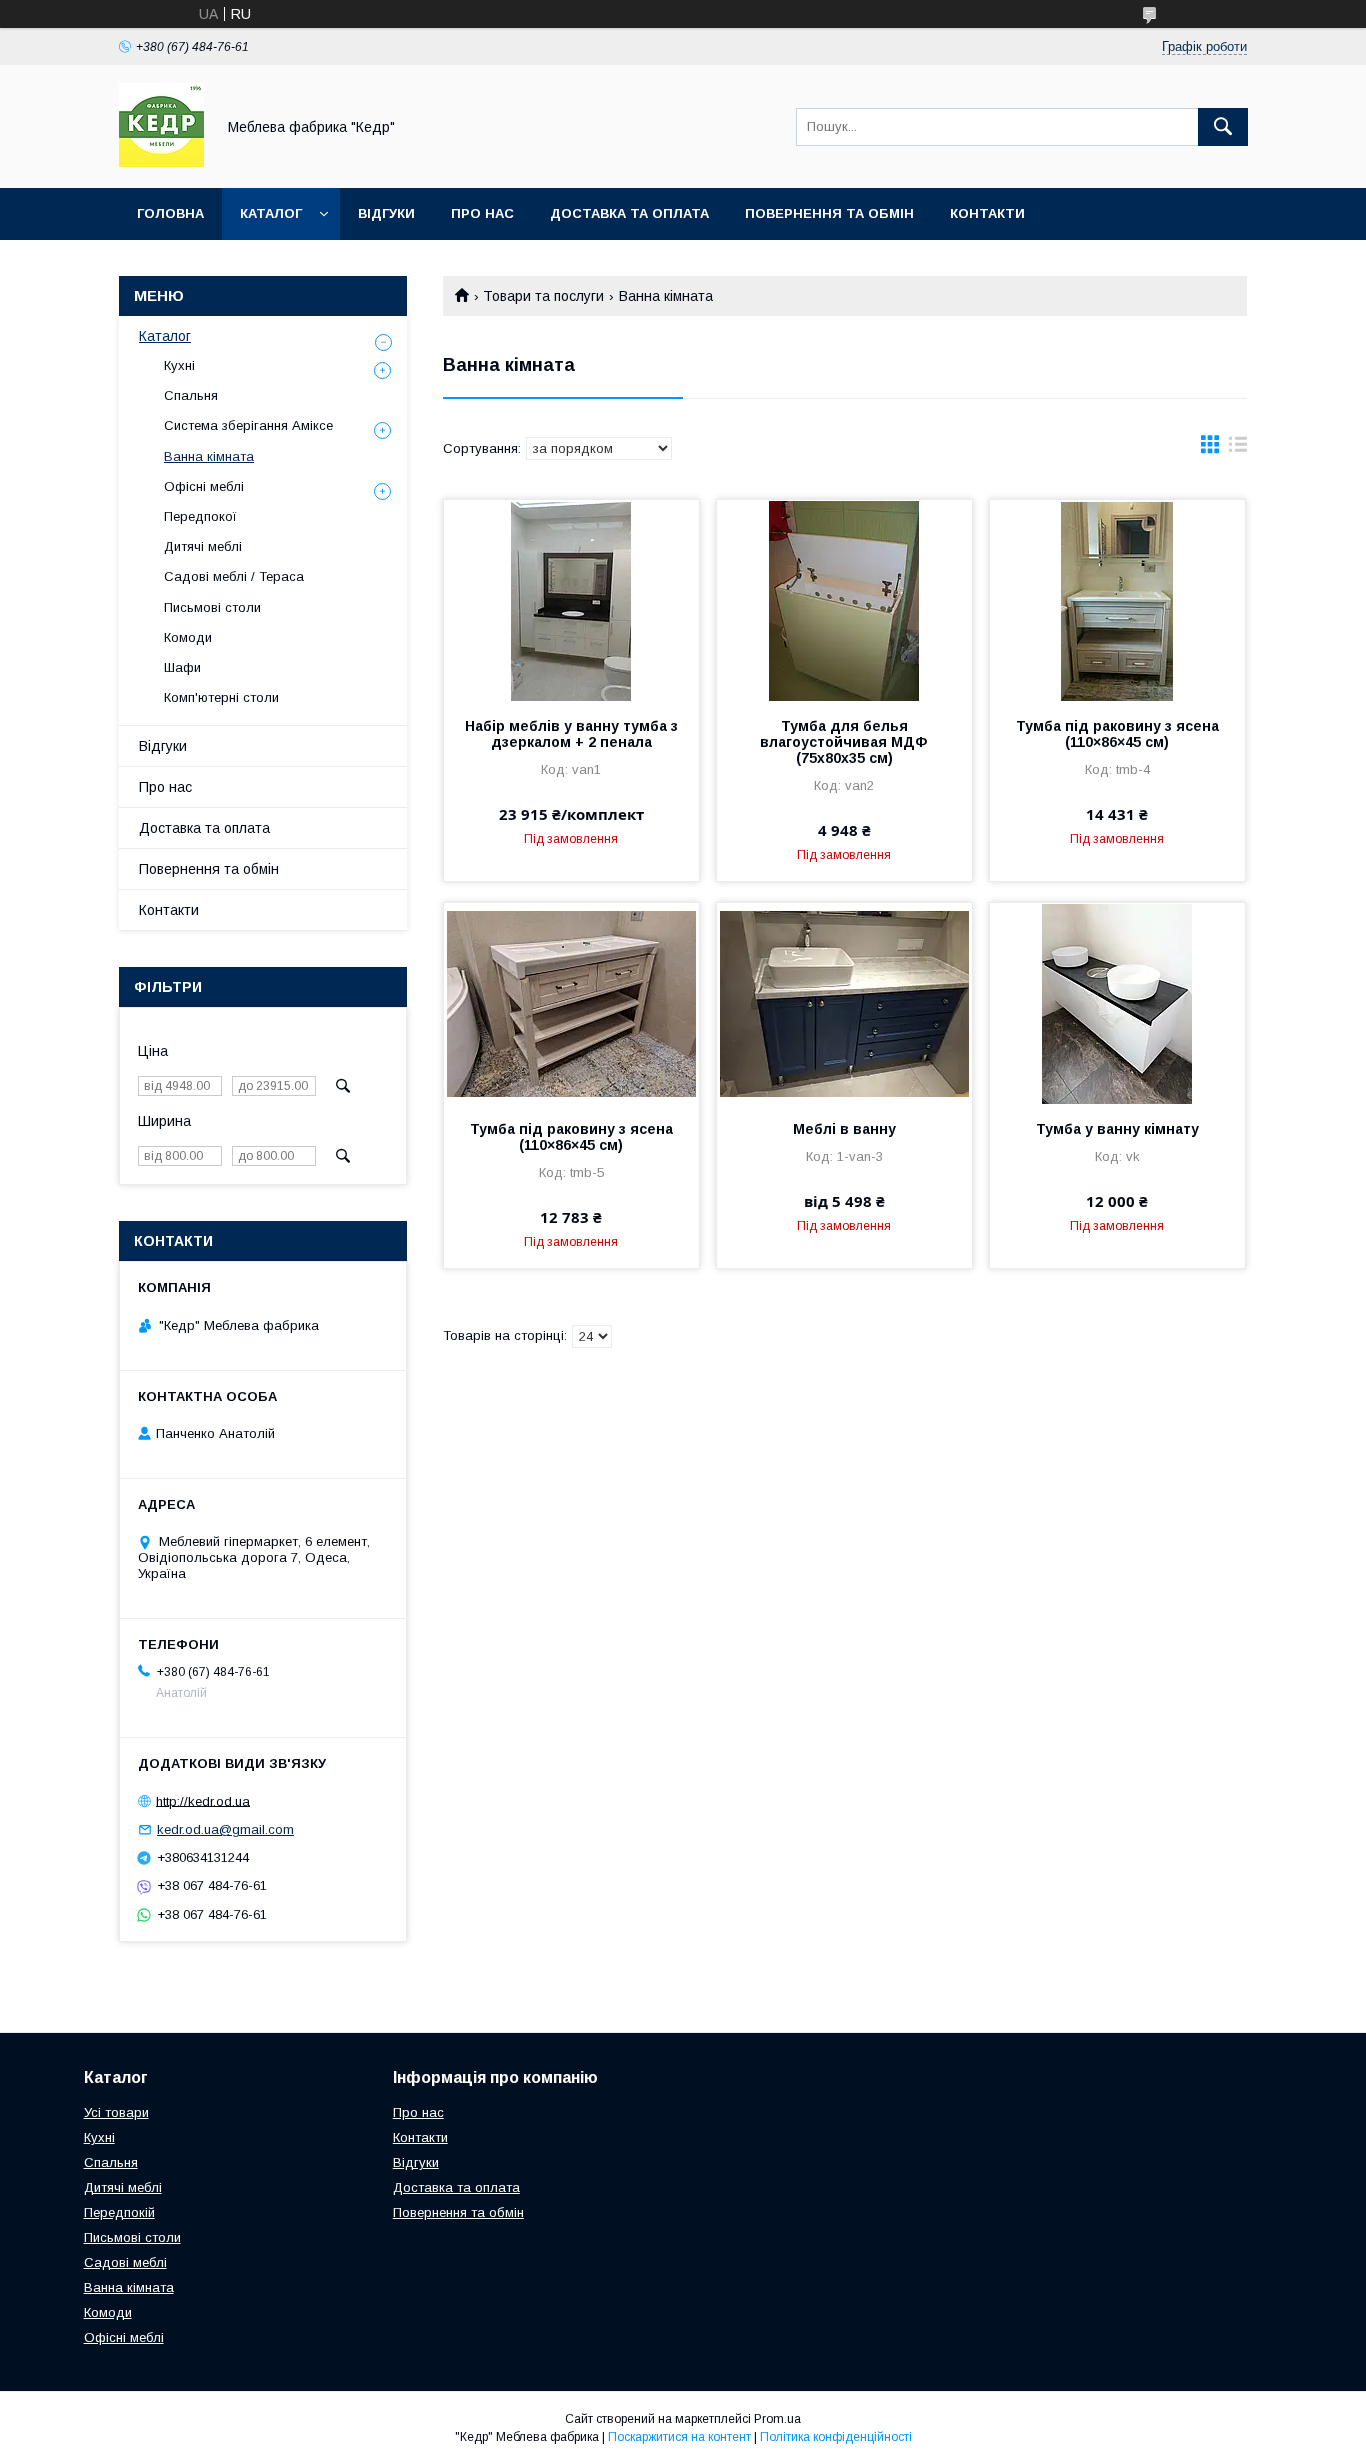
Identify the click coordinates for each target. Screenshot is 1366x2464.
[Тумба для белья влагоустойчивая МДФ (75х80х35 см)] (844, 600)
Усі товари (116, 2112)
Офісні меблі (204, 486)
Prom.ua (777, 2419)
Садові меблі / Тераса (234, 576)
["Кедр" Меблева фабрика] (161, 162)
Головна (170, 213)
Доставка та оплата (629, 213)
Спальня (191, 395)
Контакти (987, 213)
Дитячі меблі (203, 546)
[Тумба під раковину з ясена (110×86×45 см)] (1117, 600)
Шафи (182, 667)
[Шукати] (1223, 127)
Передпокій (119, 2212)
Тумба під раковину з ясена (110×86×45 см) (1117, 734)
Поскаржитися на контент (679, 2437)
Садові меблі (125, 2262)
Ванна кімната (209, 456)
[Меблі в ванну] (844, 1003)
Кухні (179, 365)
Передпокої (200, 516)
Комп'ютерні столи (221, 697)
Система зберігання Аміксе (248, 425)
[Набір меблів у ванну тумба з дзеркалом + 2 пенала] (571, 600)
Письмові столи (212, 607)
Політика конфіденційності (836, 2437)
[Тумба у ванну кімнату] (1117, 1003)
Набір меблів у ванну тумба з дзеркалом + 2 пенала (571, 734)
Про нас (482, 213)
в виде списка (1238, 449)
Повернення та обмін (829, 213)
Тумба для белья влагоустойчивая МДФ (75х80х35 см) (844, 742)
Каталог (271, 213)
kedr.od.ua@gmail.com (225, 1829)
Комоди (188, 637)
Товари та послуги (543, 296)
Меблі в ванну (844, 1129)
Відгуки (386, 213)
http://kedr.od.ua (203, 1800)
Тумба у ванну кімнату (1117, 1129)
